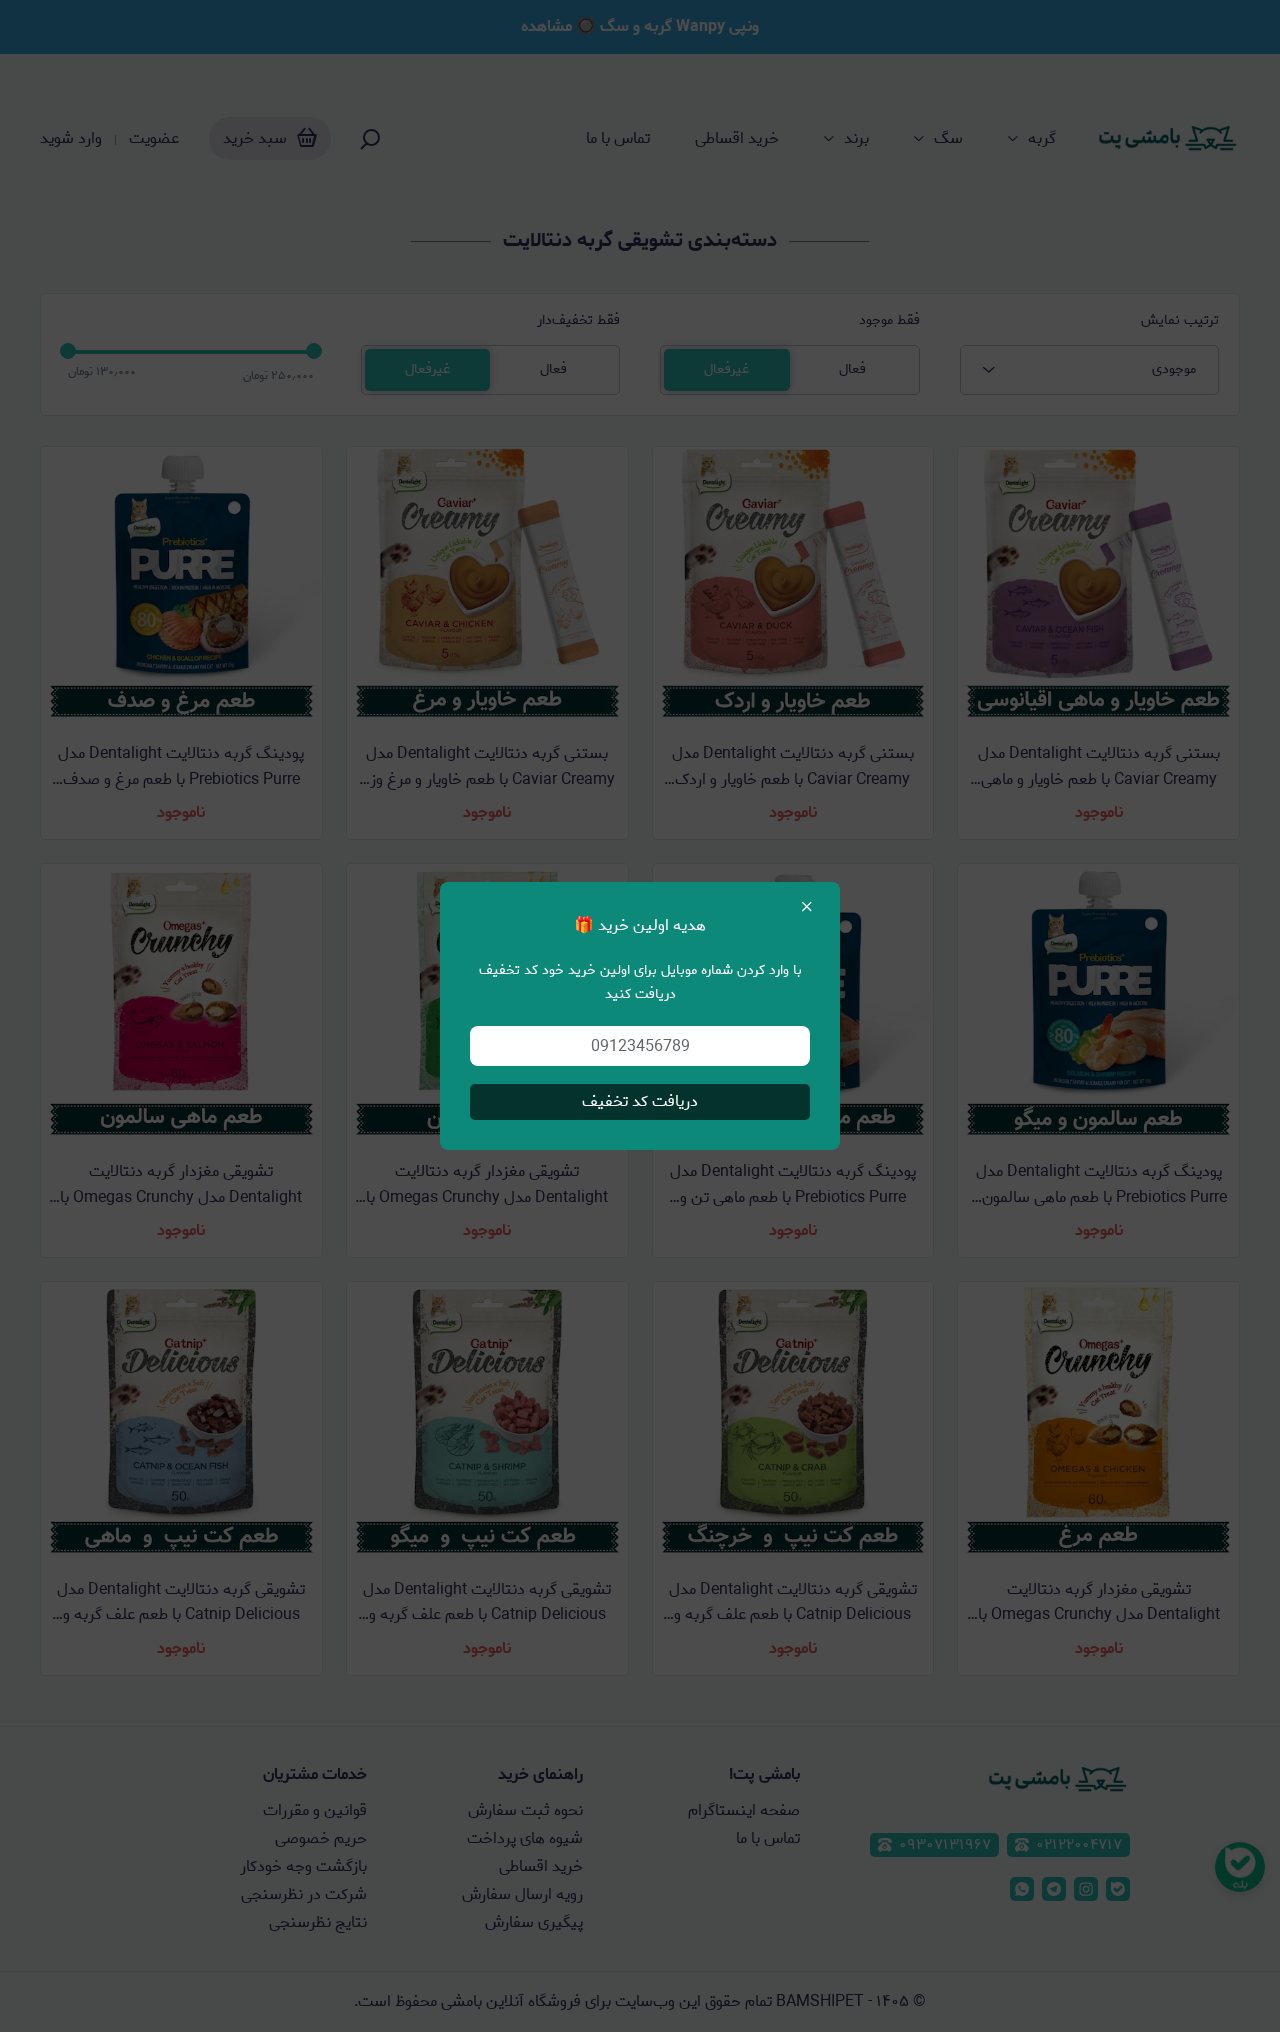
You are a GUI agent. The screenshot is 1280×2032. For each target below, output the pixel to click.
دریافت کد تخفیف (640, 1101)
